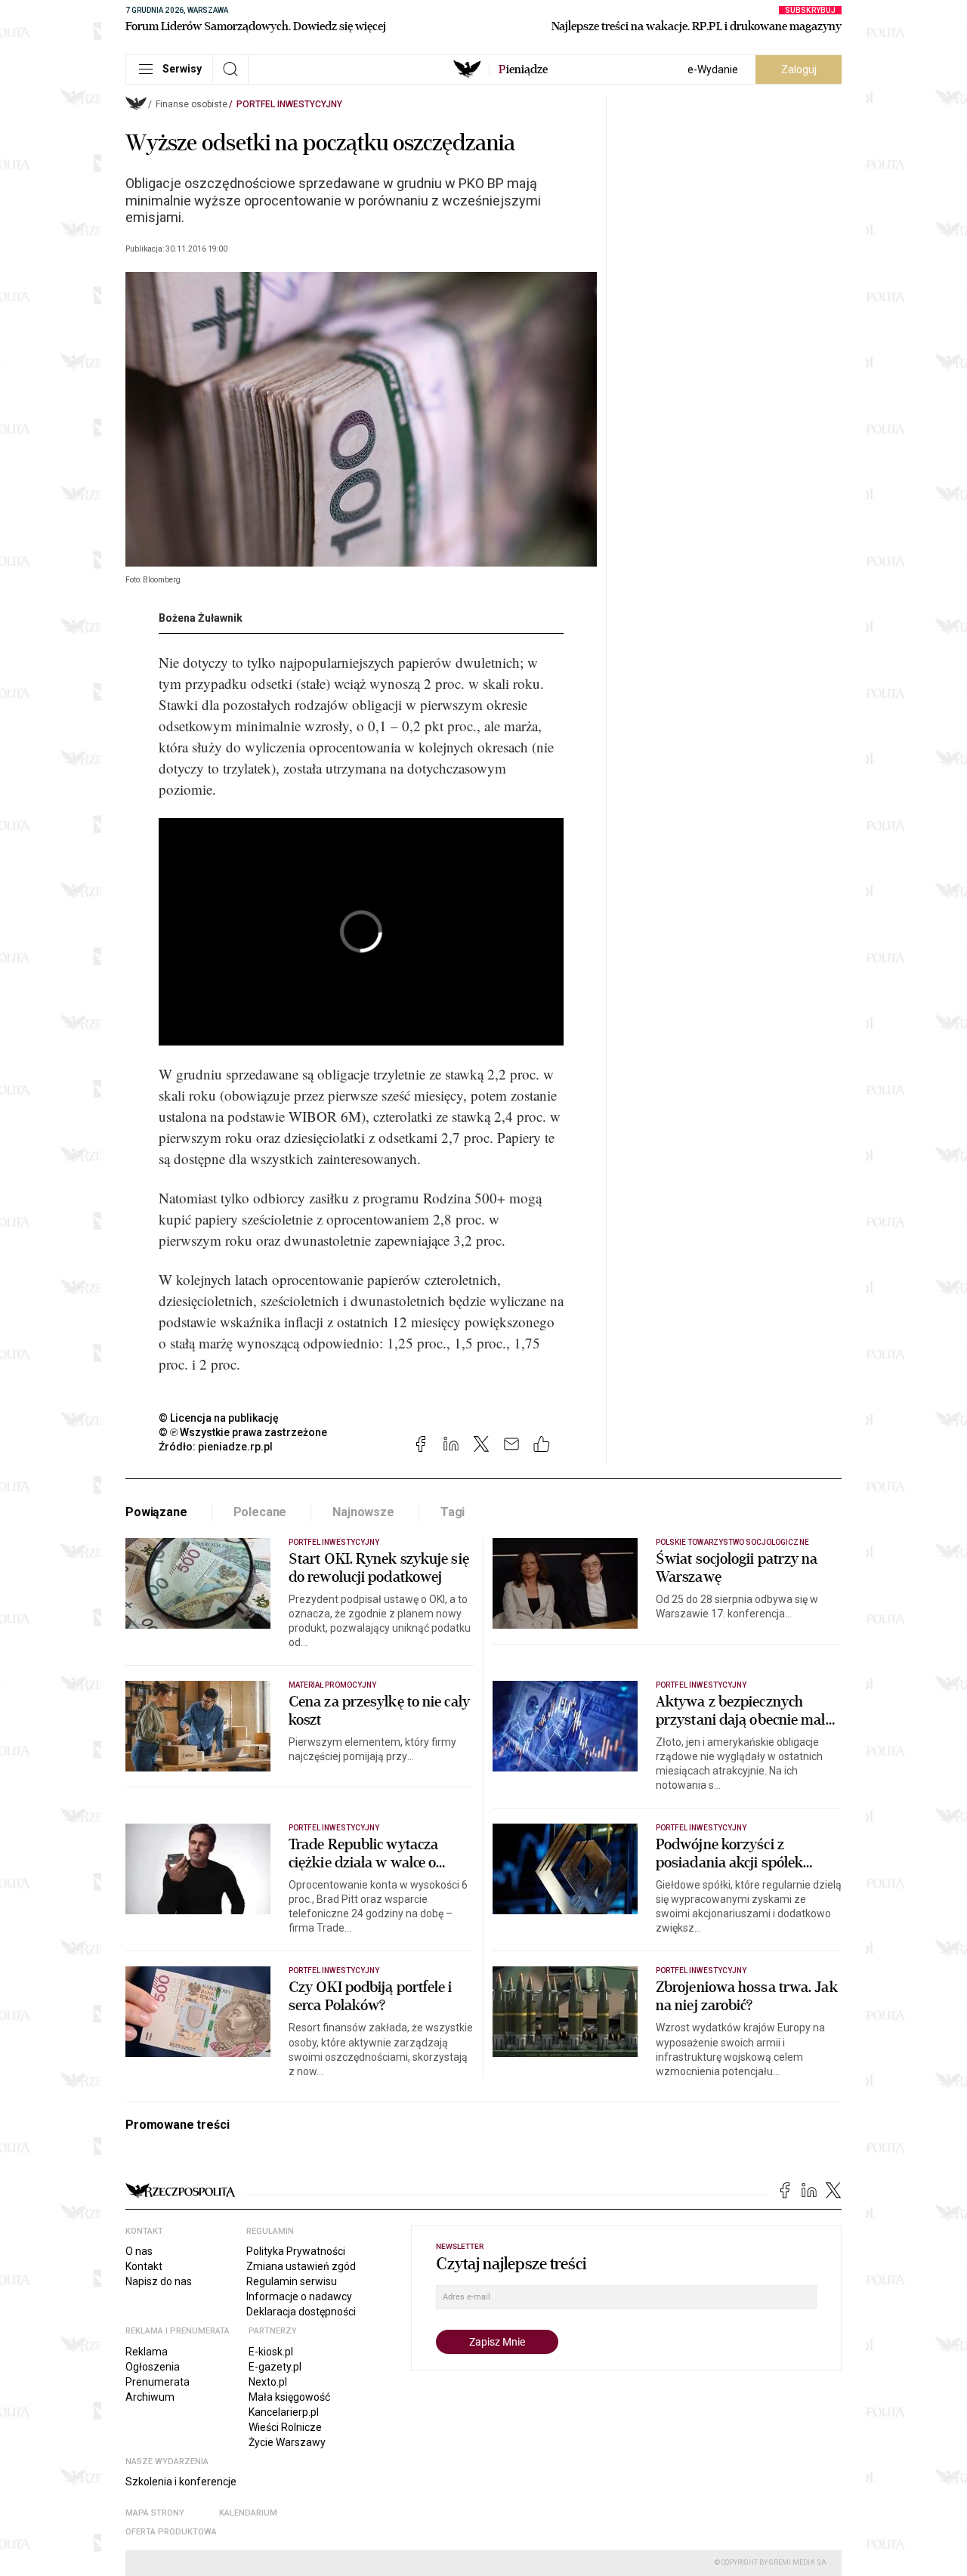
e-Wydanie (713, 69)
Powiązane (156, 1512)
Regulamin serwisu (292, 2281)
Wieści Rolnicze (285, 2427)
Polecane (260, 1512)
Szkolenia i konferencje (181, 2482)
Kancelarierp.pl (284, 2412)
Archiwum (150, 2397)
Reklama (147, 2352)
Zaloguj (799, 69)
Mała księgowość (289, 2397)
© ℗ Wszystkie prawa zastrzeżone (243, 1432)
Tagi (453, 1512)
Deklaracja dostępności (301, 2312)
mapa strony (155, 2513)
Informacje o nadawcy (299, 2296)
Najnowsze (363, 1512)
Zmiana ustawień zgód (301, 2266)
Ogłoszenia (153, 2367)
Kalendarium (248, 2513)
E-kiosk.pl (271, 2352)
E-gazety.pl (275, 2367)
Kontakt (144, 2266)
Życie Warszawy (287, 2442)
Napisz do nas (159, 2281)
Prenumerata (158, 2382)
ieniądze (523, 69)
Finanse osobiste (192, 104)
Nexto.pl (268, 2382)
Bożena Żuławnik (201, 618)
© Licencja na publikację (219, 1418)
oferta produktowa (171, 2532)
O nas (139, 2251)
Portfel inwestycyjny (289, 104)
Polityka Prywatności (296, 2251)
